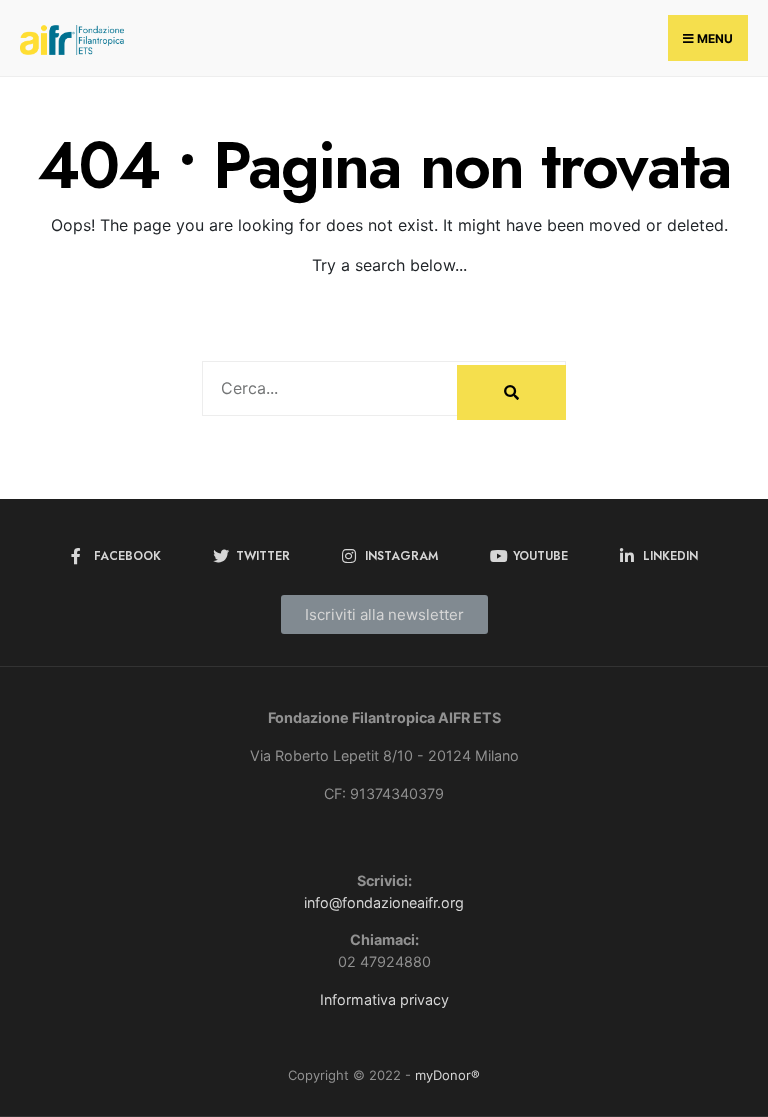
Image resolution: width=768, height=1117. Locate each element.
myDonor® (447, 1075)
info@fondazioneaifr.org (384, 902)
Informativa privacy (384, 999)
